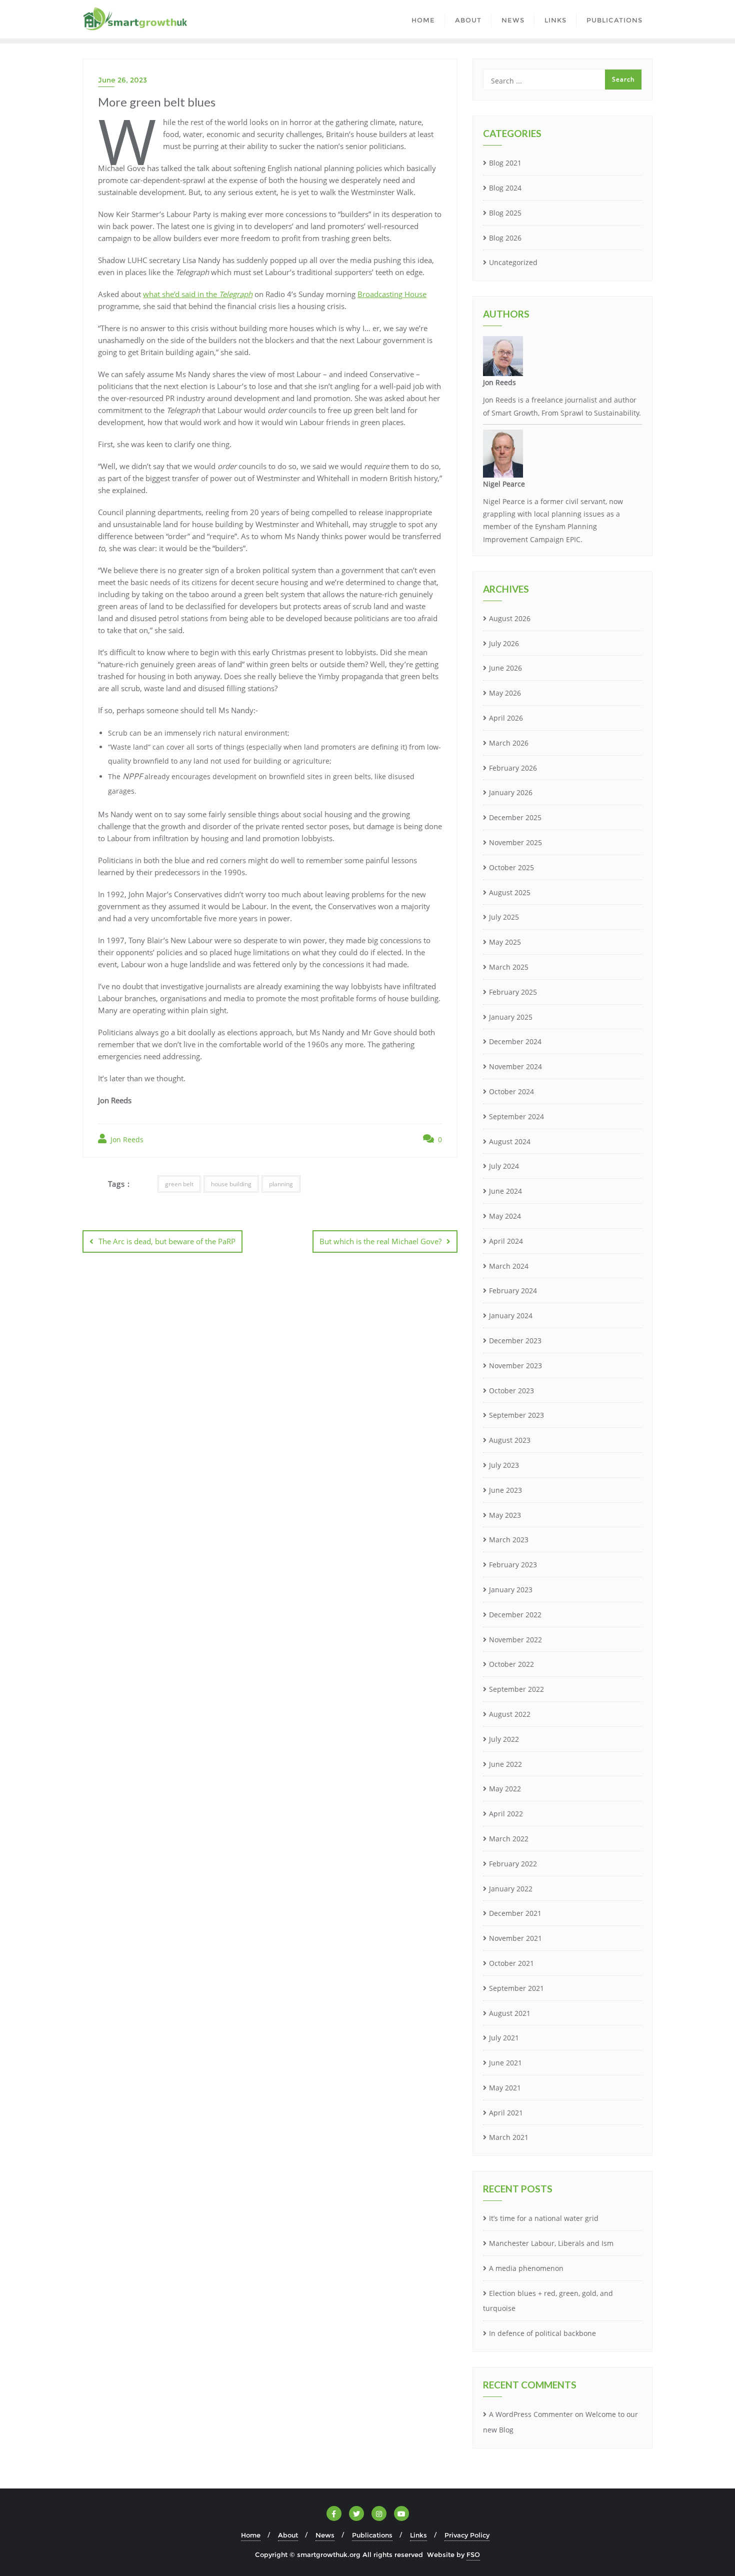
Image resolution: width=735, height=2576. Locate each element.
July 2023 (504, 1465)
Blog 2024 (505, 188)
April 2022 (506, 1814)
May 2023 (505, 1515)
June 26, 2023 (122, 80)
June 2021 (505, 2063)
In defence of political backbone (542, 2333)
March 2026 (509, 743)
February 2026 (513, 768)
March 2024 (509, 1266)
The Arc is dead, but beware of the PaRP (167, 1241)
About (288, 2535)
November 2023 (515, 1366)
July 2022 (504, 1739)
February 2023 (513, 1565)
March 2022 (509, 1839)
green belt (179, 1184)
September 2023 (516, 1415)
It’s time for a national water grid (544, 2218)
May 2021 (505, 2088)
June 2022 (505, 1764)
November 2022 (515, 1640)
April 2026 (506, 718)
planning (281, 1184)
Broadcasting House (392, 294)
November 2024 (515, 1066)
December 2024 (515, 1041)
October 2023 (511, 1391)
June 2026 (505, 668)
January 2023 (511, 1590)
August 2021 (510, 2013)
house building (231, 1184)
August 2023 (510, 1440)
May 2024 (505, 1216)
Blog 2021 (505, 163)
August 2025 (510, 892)
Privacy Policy (467, 2535)
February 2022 (513, 1864)
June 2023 (505, 1490)
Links (418, 2535)
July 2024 (504, 1166)
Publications (372, 2535)
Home (251, 2535)
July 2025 (504, 917)
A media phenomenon (526, 2268)
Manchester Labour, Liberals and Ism (551, 2243)
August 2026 (510, 618)
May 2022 (505, 1789)
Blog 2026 (505, 238)
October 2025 (511, 867)
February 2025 (513, 992)
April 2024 (506, 1241)
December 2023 (515, 1341)
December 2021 (515, 1913)
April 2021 (506, 2113)
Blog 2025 (505, 213)
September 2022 (516, 1689)
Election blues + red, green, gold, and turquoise (548, 2301)
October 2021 (511, 1963)
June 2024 (505, 1191)
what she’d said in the (198, 294)
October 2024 (511, 1091)
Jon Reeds (126, 1139)
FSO (473, 2554)
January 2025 (511, 1017)
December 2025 (515, 817)
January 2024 (511, 1316)
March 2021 (509, 2137)
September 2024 (516, 1116)
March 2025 (509, 967)
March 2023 (509, 1540)
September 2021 (516, 1988)
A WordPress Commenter (531, 2414)
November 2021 (515, 1938)
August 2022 (510, 1714)
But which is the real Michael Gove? (380, 1241)
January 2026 (511, 792)
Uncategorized (513, 262)
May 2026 (505, 693)
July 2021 (504, 2038)
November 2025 (515, 842)
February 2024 (513, 1291)
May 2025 (505, 942)
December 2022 (515, 1615)
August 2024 (510, 1141)
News (325, 2535)
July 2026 (504, 643)
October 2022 (511, 1664)
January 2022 (511, 1889)
